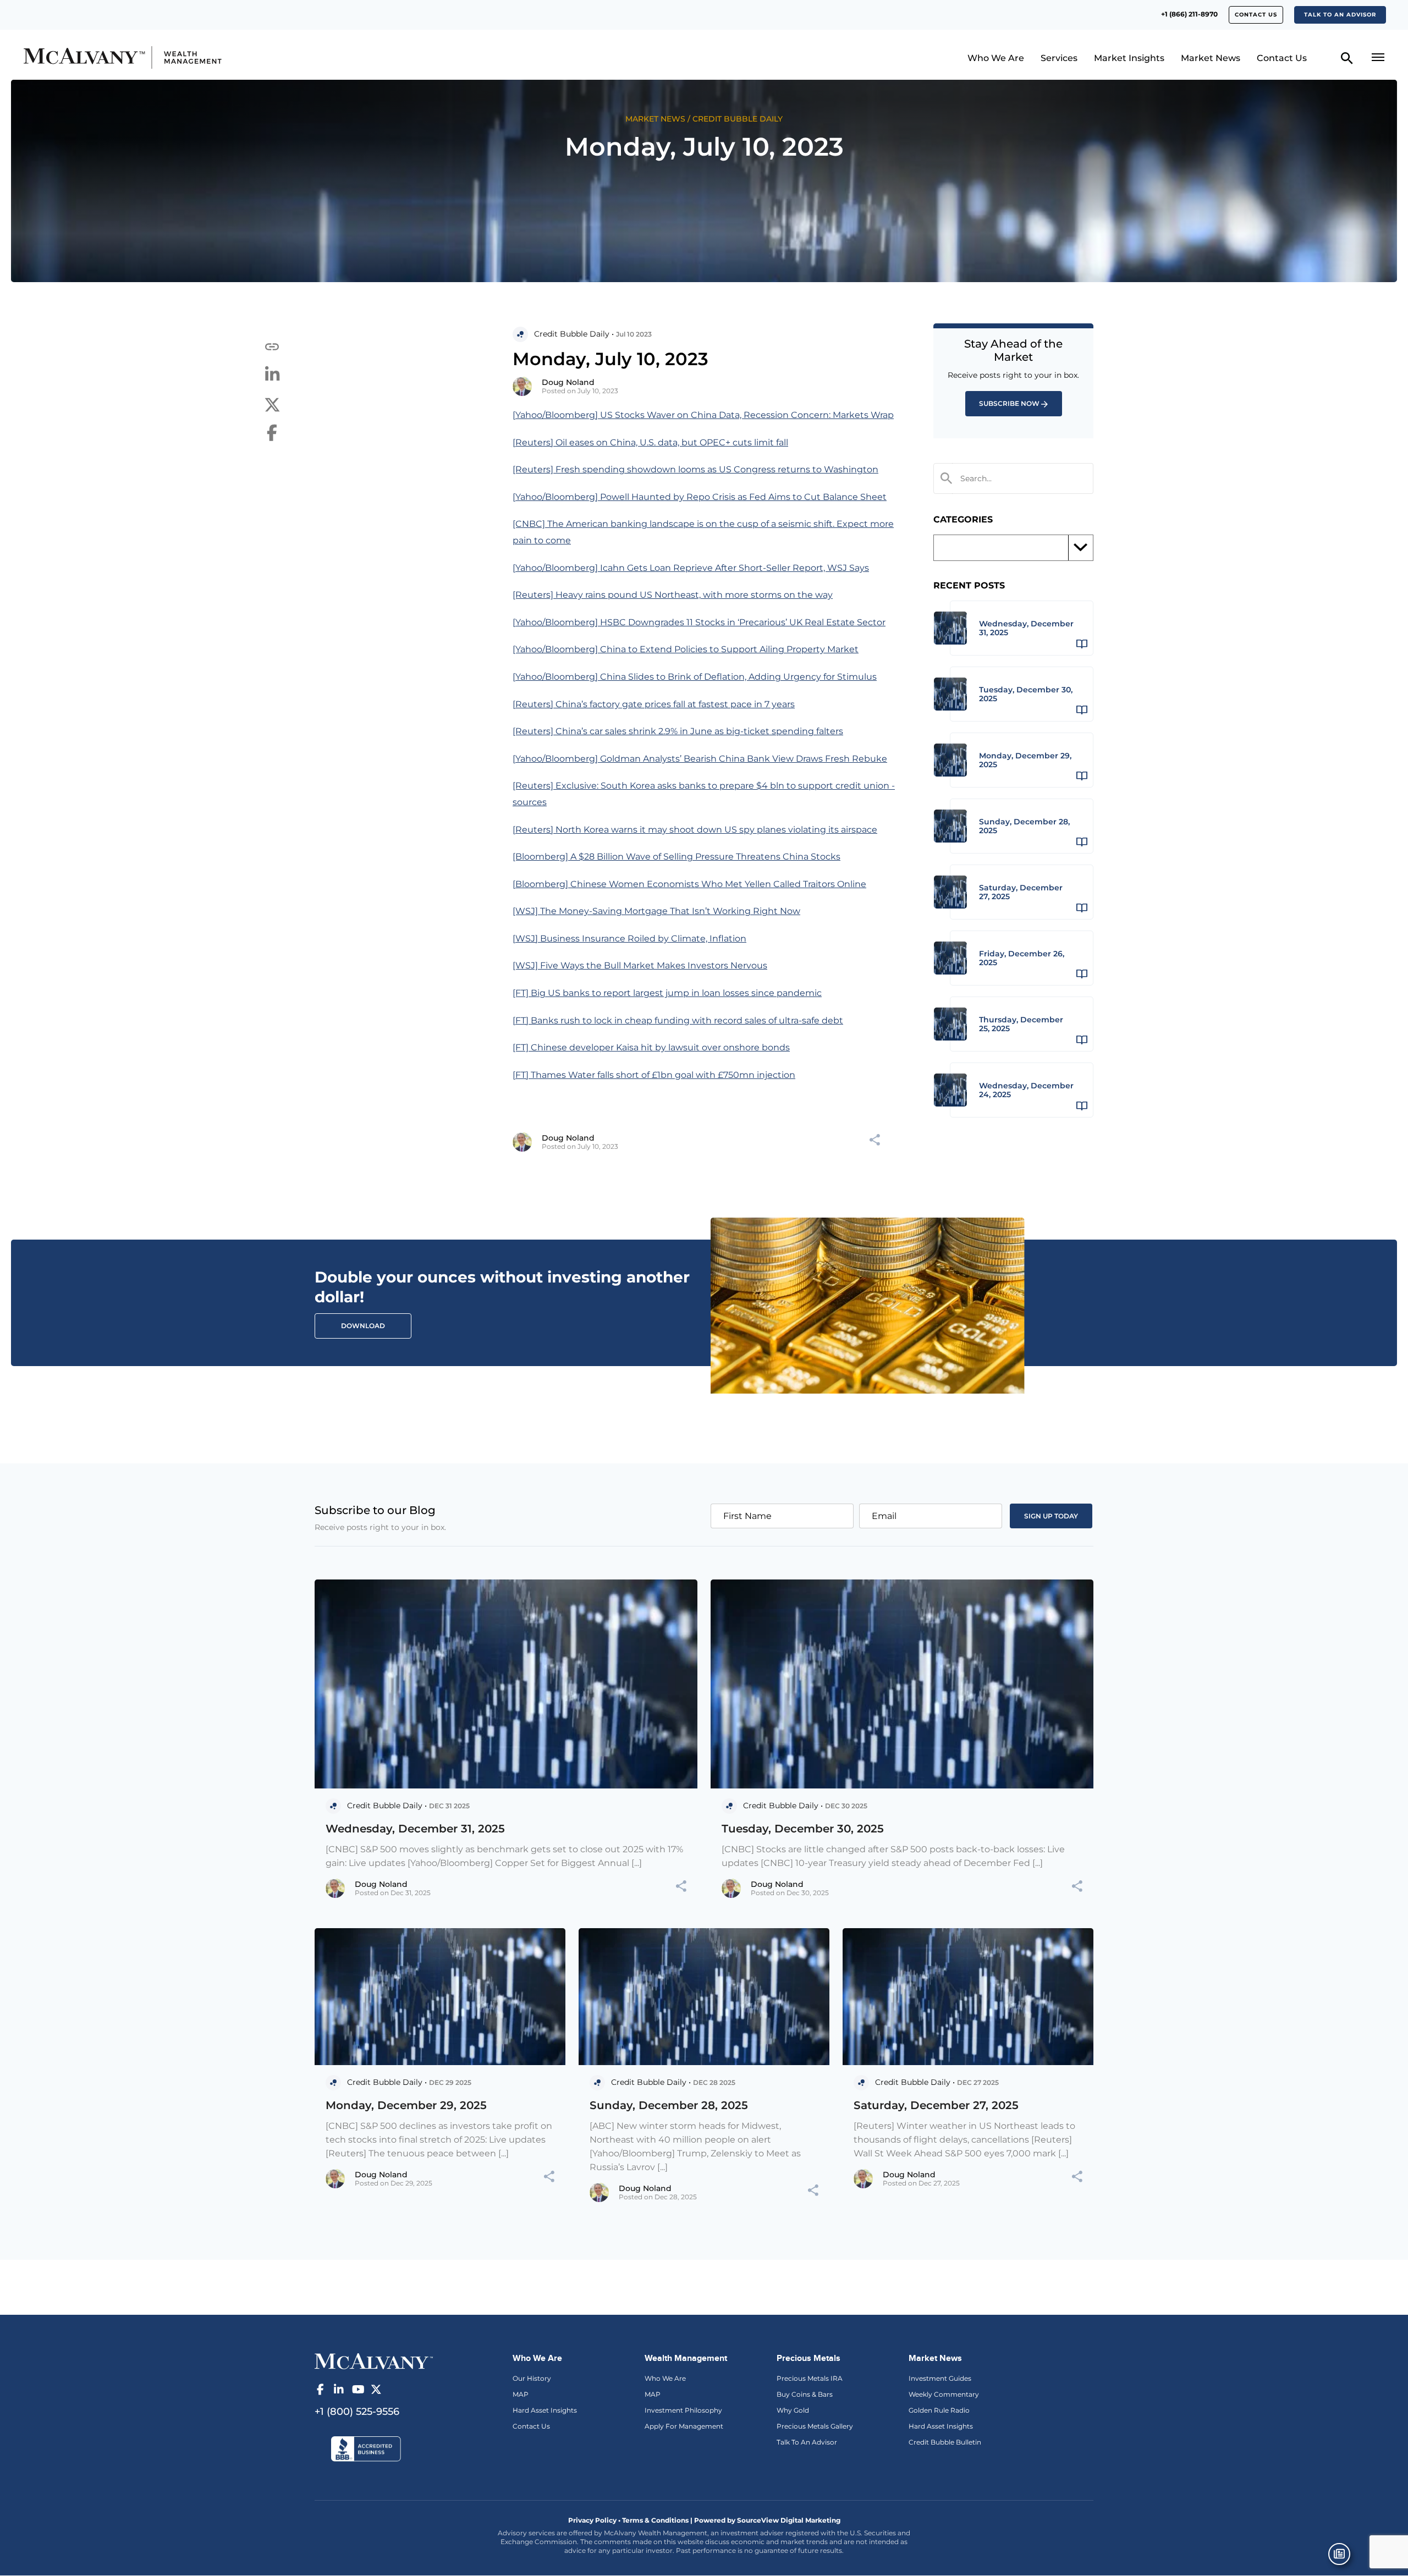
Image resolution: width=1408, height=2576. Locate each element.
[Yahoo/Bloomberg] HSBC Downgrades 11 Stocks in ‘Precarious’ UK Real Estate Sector (699, 622)
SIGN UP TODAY (1051, 1516)
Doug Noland (568, 382)
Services (1059, 58)
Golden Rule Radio (939, 2410)
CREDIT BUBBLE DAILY (738, 119)
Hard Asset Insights (545, 2410)
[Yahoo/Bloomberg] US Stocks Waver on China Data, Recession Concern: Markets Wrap (703, 415)
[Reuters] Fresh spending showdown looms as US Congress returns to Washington (695, 469)
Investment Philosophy (683, 2410)
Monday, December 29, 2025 (406, 2105)
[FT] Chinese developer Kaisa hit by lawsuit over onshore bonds (651, 1047)
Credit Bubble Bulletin (945, 2442)
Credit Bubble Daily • (574, 334)
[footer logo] (374, 2360)
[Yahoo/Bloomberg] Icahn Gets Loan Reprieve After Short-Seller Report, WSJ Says (691, 568)
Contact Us (1256, 15)
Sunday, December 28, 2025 (669, 2105)
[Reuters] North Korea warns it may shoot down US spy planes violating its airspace (695, 830)
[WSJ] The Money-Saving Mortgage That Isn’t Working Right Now (656, 911)
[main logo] (189, 57)
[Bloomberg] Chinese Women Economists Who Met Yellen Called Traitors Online (689, 884)
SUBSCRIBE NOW (1009, 403)
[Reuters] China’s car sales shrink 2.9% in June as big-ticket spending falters (678, 731)
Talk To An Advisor (807, 2442)
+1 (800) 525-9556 (357, 2412)
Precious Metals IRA (810, 2378)
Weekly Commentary (944, 2394)
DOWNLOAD (363, 1326)
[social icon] (320, 2390)
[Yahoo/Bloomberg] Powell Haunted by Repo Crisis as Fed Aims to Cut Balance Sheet (700, 497)
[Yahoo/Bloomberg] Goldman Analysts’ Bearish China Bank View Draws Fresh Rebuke (700, 759)
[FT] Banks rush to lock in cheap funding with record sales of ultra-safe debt (678, 1020)
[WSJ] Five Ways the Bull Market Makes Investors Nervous (640, 965)
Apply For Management (684, 2426)
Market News (1211, 58)
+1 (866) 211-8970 (1189, 14)
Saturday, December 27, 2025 (936, 2105)
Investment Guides (940, 2378)
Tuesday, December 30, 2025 (803, 1829)
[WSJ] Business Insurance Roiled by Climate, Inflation (629, 939)
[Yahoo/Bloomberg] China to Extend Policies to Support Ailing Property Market (686, 649)
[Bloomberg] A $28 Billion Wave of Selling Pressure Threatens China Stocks (676, 857)
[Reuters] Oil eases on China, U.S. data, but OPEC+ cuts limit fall (650, 442)
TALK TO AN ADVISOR (1340, 15)
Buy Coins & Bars (805, 2394)
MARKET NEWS (655, 119)
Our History (532, 2378)
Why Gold (793, 2410)
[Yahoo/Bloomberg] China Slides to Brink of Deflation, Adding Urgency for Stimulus (695, 677)
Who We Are (996, 58)
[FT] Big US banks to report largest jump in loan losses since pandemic (667, 993)
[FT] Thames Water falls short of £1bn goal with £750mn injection (654, 1075)
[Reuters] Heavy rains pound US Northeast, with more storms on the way (673, 595)
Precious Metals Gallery (815, 2426)
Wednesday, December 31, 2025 (415, 1829)
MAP (521, 2394)
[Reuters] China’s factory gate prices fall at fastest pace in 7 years (654, 704)
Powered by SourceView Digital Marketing (767, 2520)
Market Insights (1129, 58)
